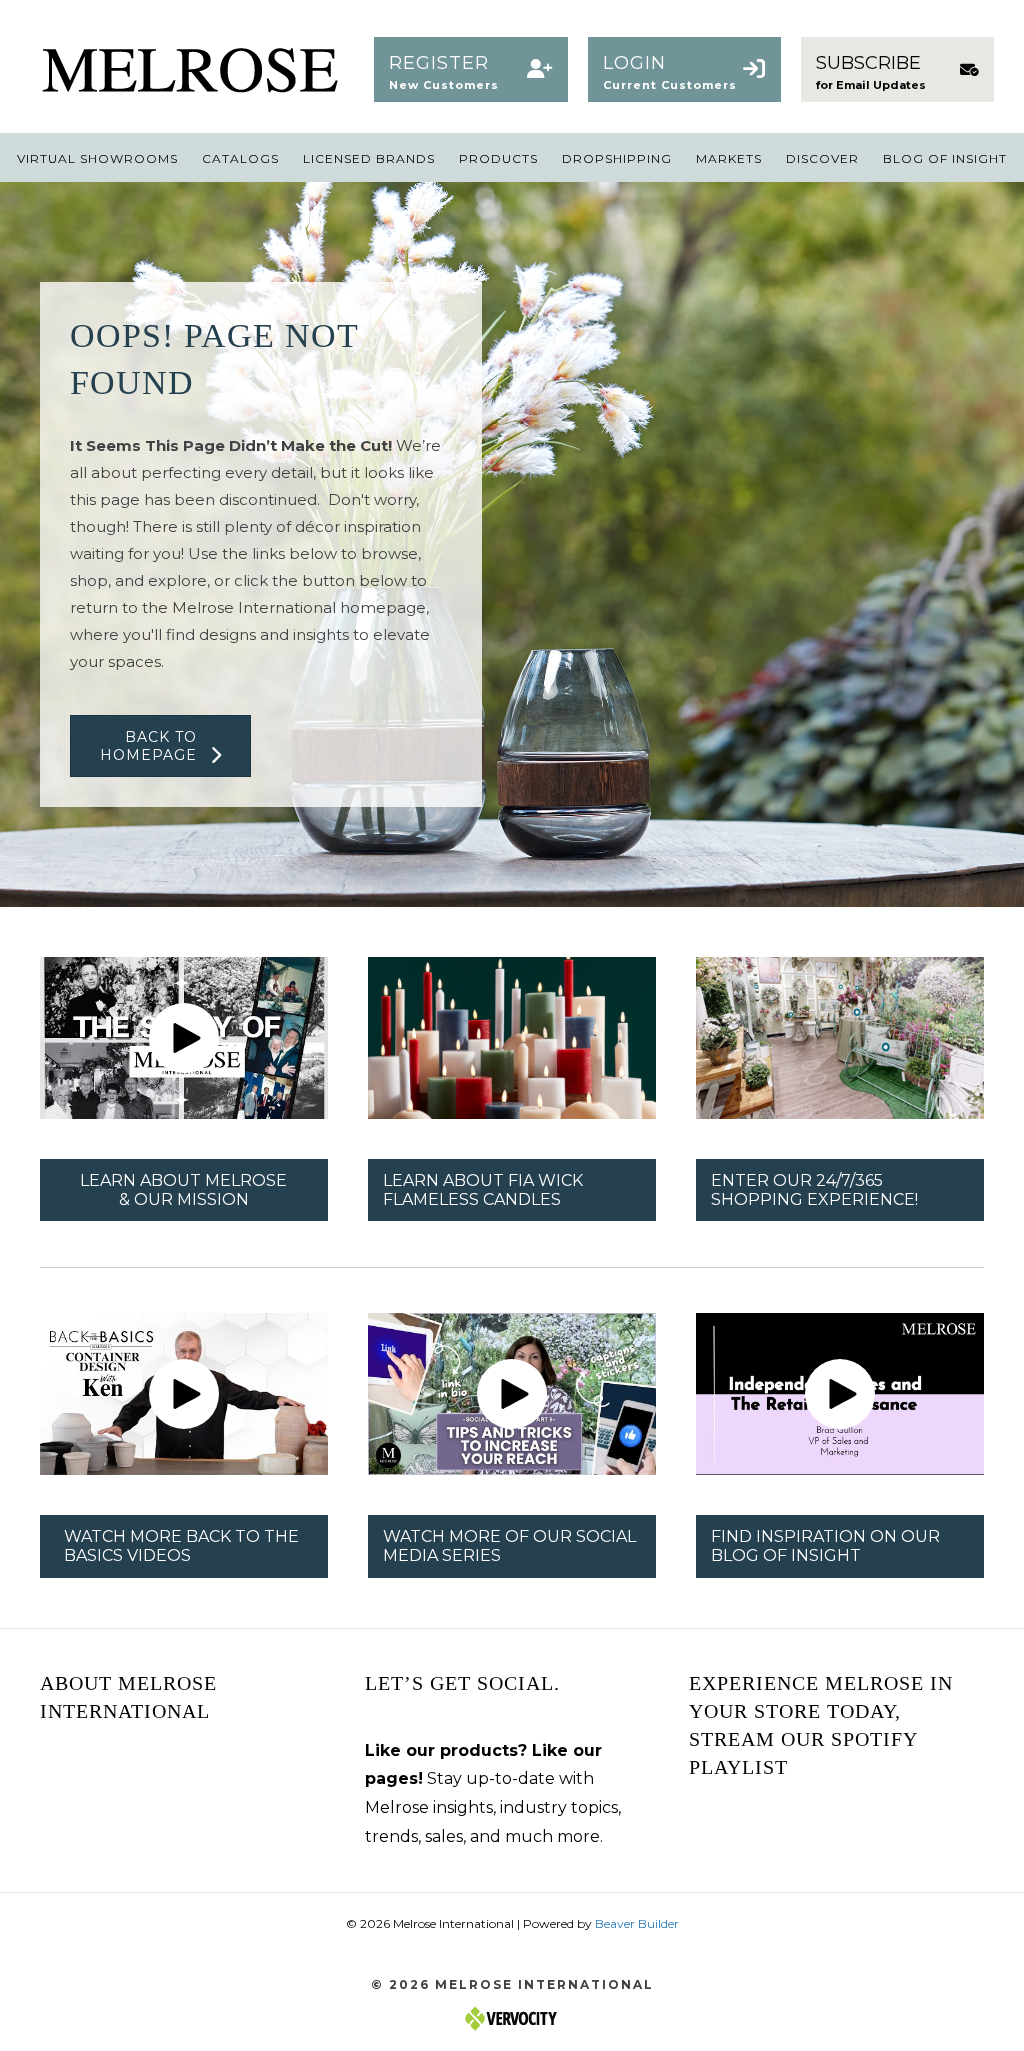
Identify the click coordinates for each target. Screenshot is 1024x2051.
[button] (470, 70)
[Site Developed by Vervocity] (512, 2017)
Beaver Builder (637, 1923)
